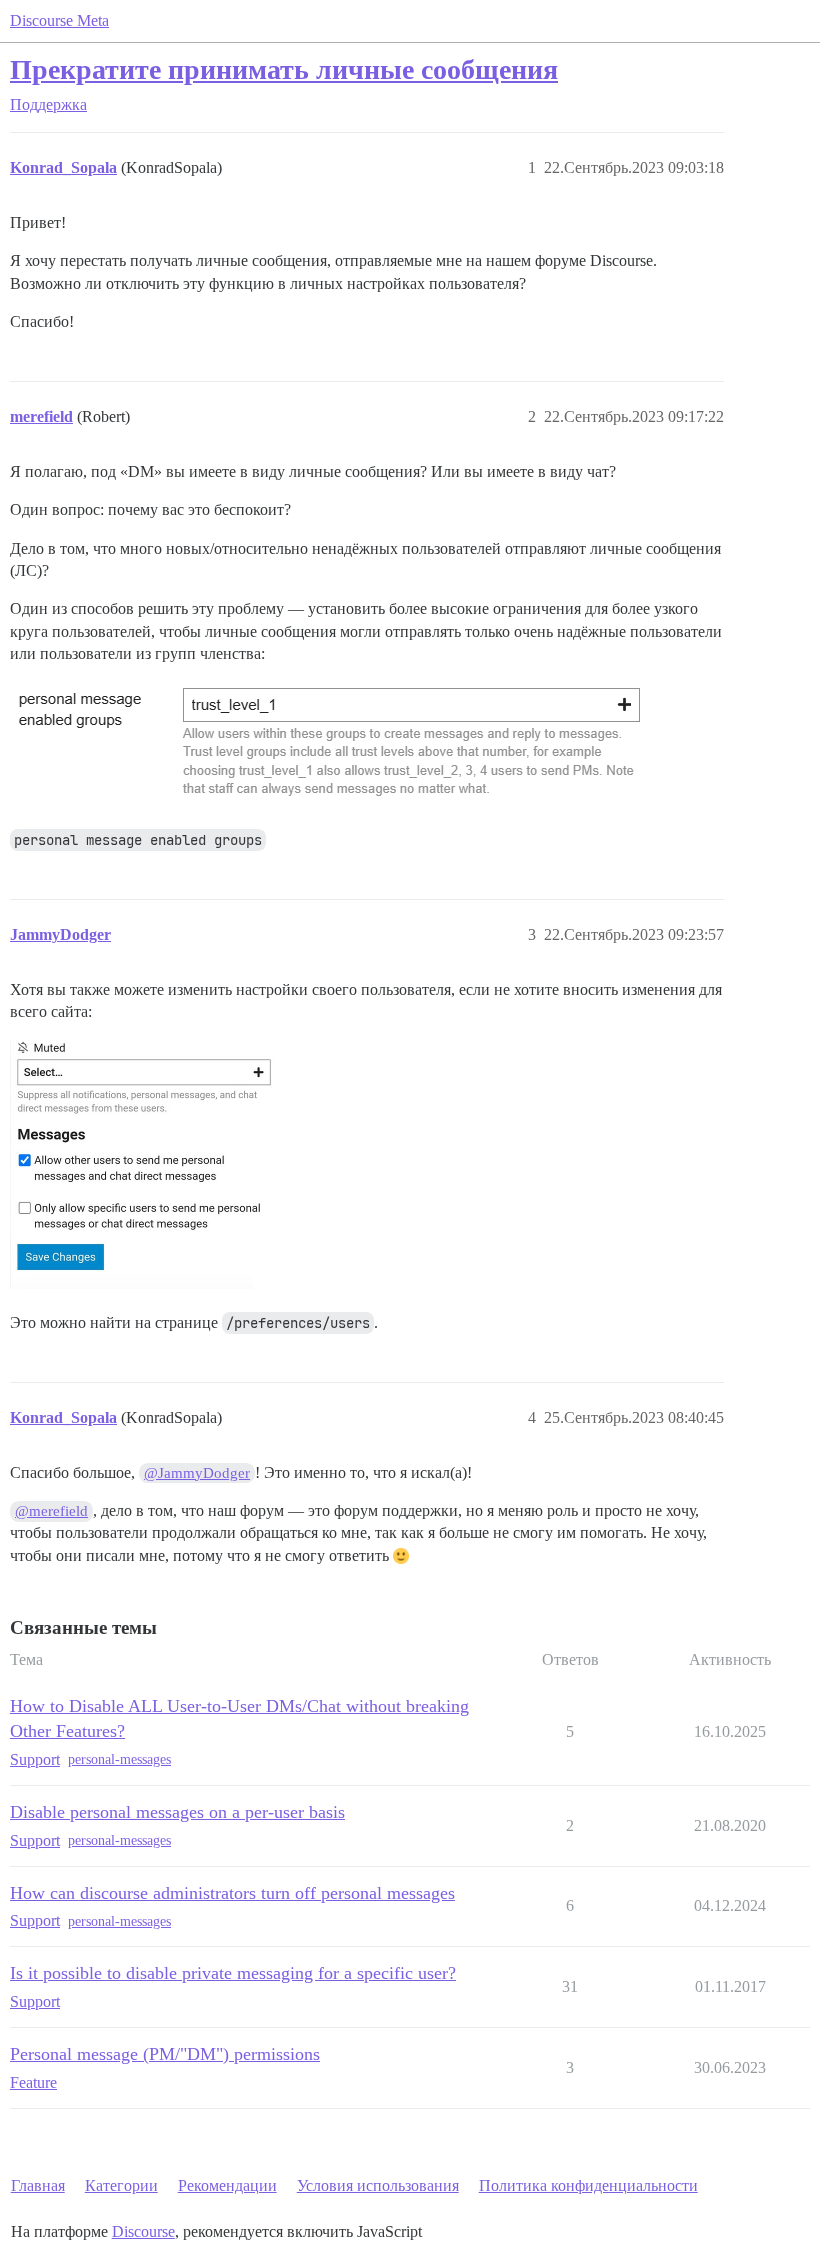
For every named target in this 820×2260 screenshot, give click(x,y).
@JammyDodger (197, 1473)
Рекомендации (227, 2185)
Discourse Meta (59, 20)
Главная (38, 2185)
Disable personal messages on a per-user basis (177, 1812)
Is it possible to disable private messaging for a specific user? (233, 1973)
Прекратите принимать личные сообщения (284, 69)
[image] (330, 743)
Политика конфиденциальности (588, 2185)
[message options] (144, 1164)
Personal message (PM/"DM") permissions (165, 2054)
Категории (121, 2185)
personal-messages (119, 1759)
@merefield (51, 1511)
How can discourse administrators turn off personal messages (232, 1893)
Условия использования (378, 2185)
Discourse (143, 2231)
